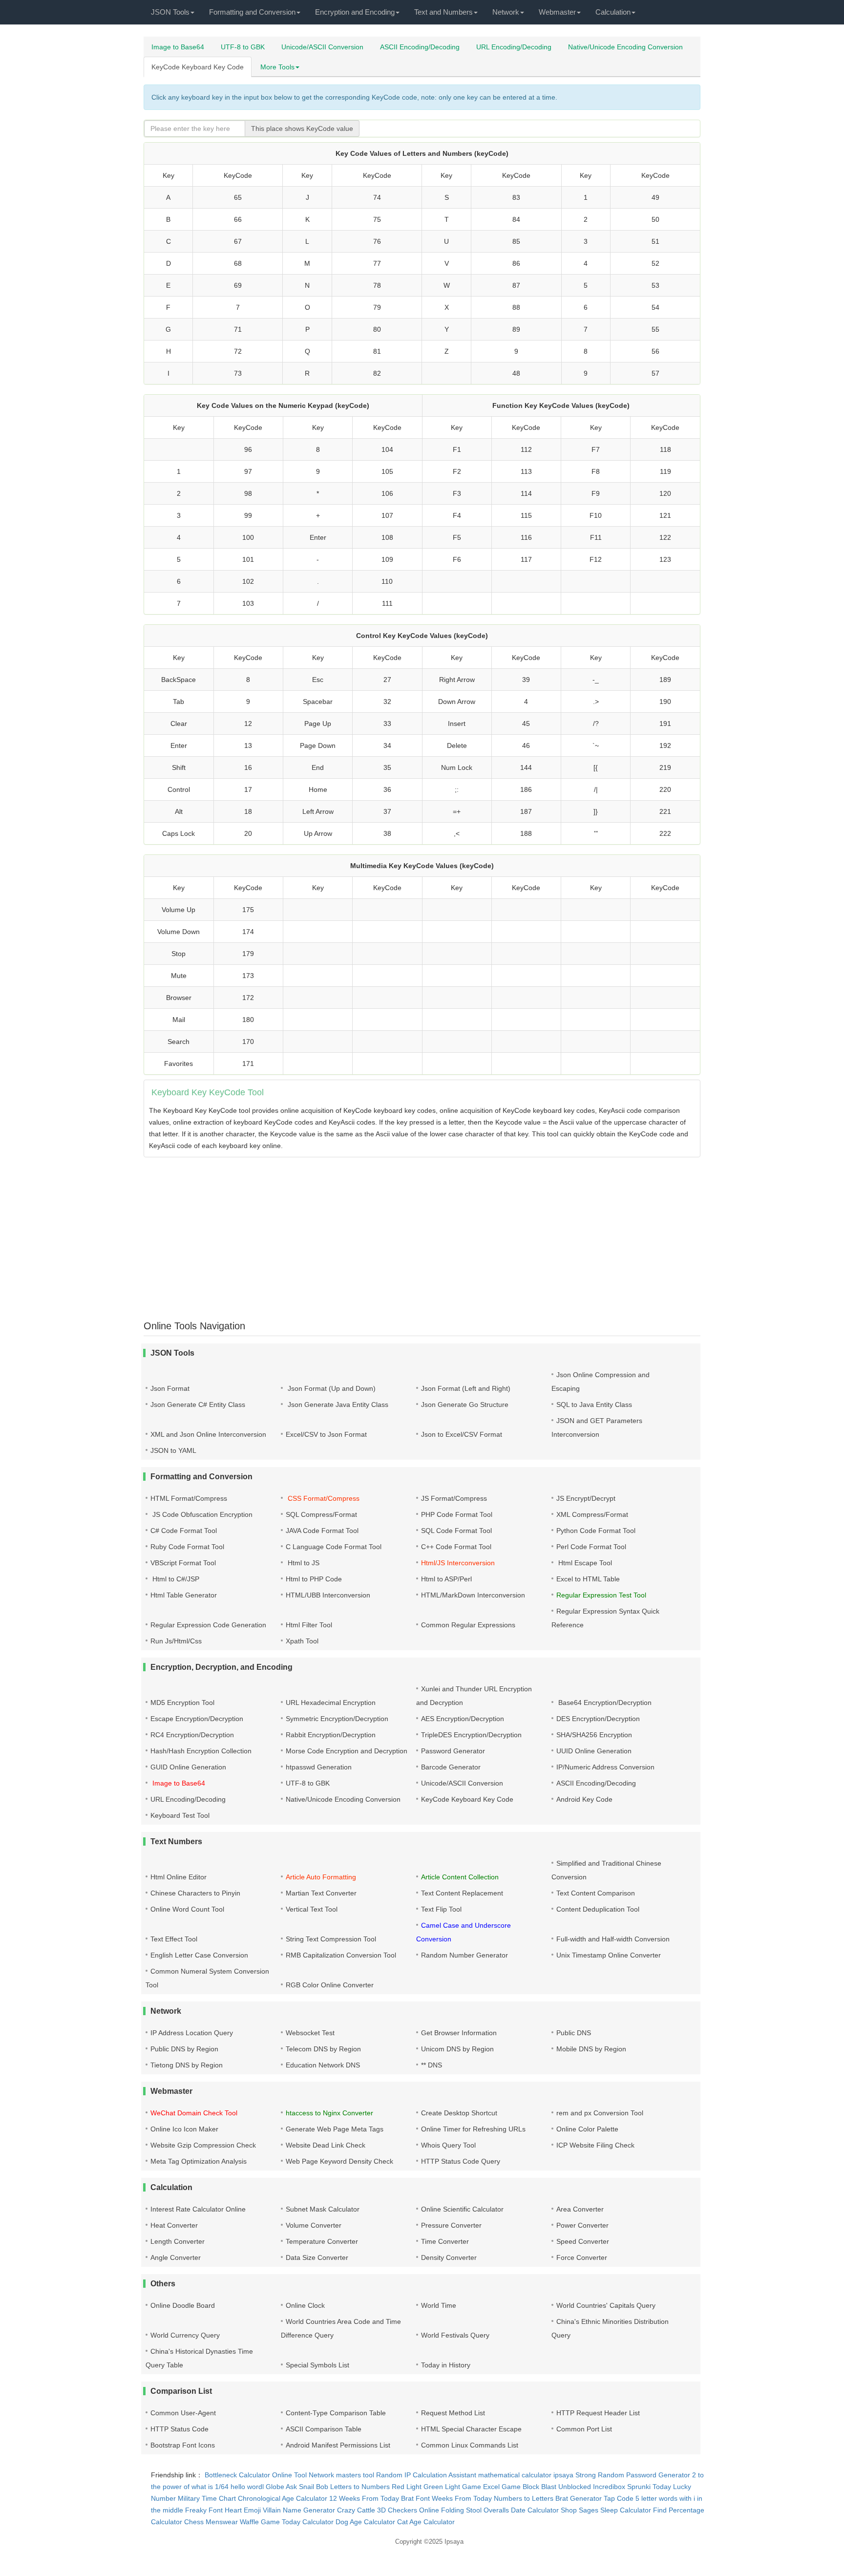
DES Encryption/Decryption (598, 1719)
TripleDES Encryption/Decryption (471, 1735)
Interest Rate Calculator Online (198, 2209)
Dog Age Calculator (365, 2522)
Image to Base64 (178, 47)
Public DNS (574, 2033)
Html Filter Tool (309, 1625)
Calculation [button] (613, 12)
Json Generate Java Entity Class (337, 1405)
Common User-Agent (183, 2413)
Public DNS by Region (184, 2049)
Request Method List (453, 2413)
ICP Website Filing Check (595, 2145)
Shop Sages (580, 2510)
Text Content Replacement (462, 1893)
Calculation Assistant (444, 2475)
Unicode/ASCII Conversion (322, 47)
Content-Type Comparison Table (336, 2413)
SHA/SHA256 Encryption (594, 1735)
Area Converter (580, 2209)
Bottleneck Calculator (237, 2475)
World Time (439, 2305)
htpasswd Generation (319, 1767)
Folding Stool (461, 2510)
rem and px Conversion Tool (600, 2113)
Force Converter (582, 2257)
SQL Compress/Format (321, 1514)
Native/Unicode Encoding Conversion (625, 47)
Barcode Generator (451, 1767)
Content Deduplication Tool (598, 1909)
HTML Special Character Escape (471, 2429)
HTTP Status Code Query (461, 2161)
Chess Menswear (211, 2522)
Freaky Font (204, 2510)
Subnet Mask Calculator (323, 2209)
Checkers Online (413, 2510)
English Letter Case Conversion (199, 1955)
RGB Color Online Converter (330, 1985)
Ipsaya (454, 2542)
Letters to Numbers (360, 2487)
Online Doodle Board (183, 2305)
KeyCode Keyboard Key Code (198, 67)
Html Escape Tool (584, 1563)
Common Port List (584, 2429)
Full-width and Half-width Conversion (613, 1939)
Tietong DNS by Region (187, 2065)
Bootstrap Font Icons (183, 2445)
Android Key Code (584, 1799)
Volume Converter (314, 2225)
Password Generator (453, 1751)
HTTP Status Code (179, 2429)
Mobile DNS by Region (591, 2049)
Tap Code (619, 2498)
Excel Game (502, 2487)
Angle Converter (176, 2257)
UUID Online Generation (594, 1751)
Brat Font (415, 2498)
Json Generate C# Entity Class (198, 1405)
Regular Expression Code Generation (208, 1625)
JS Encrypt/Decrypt (586, 1498)
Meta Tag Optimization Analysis (199, 2161)
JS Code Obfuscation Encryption (201, 1514)
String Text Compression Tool (331, 1939)
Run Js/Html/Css (176, 1641)
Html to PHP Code (314, 1579)
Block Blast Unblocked (557, 2487)
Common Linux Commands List (470, 2445)
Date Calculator (535, 2510)
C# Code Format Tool (184, 1531)
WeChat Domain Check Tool (194, 2113)
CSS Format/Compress (323, 1498)
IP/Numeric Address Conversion (605, 1767)
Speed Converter (583, 2241)
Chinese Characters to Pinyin (195, 1893)
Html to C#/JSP (175, 1579)
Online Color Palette (587, 2129)
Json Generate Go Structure (465, 1405)
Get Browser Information (459, 2033)
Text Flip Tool (441, 1909)
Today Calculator (308, 2522)
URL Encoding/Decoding (514, 47)
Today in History (446, 2365)
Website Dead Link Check (326, 2145)
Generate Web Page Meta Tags (335, 2129)
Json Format (170, 1388)
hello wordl (247, 2487)
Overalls (496, 2510)
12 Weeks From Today (364, 2498)
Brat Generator (579, 2498)
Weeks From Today (462, 2498)
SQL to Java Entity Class (594, 1405)
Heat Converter (174, 2225)
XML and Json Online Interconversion (208, 1434)
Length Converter (178, 2241)
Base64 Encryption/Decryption (604, 1703)
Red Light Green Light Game (436, 2487)
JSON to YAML (173, 1450)
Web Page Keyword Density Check (339, 2161)
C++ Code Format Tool (456, 1547)
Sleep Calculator (626, 2510)
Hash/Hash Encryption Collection (201, 1751)
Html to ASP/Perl (446, 1579)
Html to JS (303, 1563)
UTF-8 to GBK (243, 47)
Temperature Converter (322, 2241)
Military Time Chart (207, 2498)
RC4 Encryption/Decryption (192, 1735)
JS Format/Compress (454, 1498)
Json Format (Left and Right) (466, 1388)
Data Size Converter (317, 2257)
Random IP (393, 2475)
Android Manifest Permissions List (338, 2445)
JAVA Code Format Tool (322, 1531)
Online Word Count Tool (187, 1909)
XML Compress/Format (592, 1514)
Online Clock (305, 2305)
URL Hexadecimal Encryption (331, 1703)
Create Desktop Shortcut (459, 2113)
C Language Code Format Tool (334, 1547)
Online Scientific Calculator (462, 2209)
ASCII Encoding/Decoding (420, 47)
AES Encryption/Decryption (463, 1719)
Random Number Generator (464, 1955)
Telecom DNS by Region (323, 2049)
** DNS (432, 2065)
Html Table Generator (184, 1595)
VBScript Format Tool (183, 1563)
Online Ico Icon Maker (184, 2129)
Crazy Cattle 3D (361, 2510)
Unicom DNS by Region (457, 2049)
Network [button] (506, 12)
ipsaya (563, 2475)
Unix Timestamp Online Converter (609, 1955)
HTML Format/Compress (189, 1498)
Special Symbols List (317, 2365)
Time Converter (445, 2241)
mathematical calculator (515, 2475)
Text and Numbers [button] (443, 12)
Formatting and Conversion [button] (252, 12)
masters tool (355, 2475)
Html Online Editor (179, 1877)
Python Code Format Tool (596, 1531)
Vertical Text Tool (312, 1909)
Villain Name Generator (299, 2510)
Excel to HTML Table (588, 1579)
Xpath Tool (302, 1641)
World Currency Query (185, 2335)
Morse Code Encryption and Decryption (347, 1751)
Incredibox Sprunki (622, 2487)
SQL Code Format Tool (456, 1531)
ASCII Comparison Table (324, 2429)
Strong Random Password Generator (633, 2475)
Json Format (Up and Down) (331, 1388)
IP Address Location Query (192, 2033)
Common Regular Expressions (468, 1625)
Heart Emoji (243, 2510)
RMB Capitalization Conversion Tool (341, 1955)
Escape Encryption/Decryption (197, 1719)
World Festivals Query (455, 2335)
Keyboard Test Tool (180, 1815)
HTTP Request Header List (598, 2413)
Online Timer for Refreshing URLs (473, 2129)
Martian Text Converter (321, 1893)
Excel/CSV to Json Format (326, 1434)
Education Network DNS (323, 2065)
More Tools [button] (277, 67)
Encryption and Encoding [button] (355, 12)
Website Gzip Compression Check (203, 2145)
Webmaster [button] (557, 12)
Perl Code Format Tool (591, 1547)
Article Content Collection (460, 1877)
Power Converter (582, 2225)
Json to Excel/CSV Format (462, 1434)
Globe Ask (281, 2487)
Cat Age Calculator (426, 2522)
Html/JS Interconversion (458, 1563)
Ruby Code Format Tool (187, 1547)
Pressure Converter (451, 2225)
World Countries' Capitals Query (606, 2305)
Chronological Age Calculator (283, 2498)
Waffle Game (260, 2522)
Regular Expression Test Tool (601, 1595)
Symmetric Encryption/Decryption (337, 1719)
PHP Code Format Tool (457, 1514)
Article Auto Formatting (321, 1877)
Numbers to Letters (524, 2498)
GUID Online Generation (188, 1767)
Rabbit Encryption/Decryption (331, 1735)
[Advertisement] (437, 1233)
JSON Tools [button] (170, 12)
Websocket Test (310, 2033)
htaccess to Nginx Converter (329, 2113)
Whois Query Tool (448, 2145)
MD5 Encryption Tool (182, 1703)
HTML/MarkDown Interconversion (473, 1595)
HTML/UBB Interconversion (328, 1595)
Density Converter (449, 2257)
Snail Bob (314, 2487)
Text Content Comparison (596, 1893)
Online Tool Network (303, 2475)
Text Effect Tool (174, 1939)
